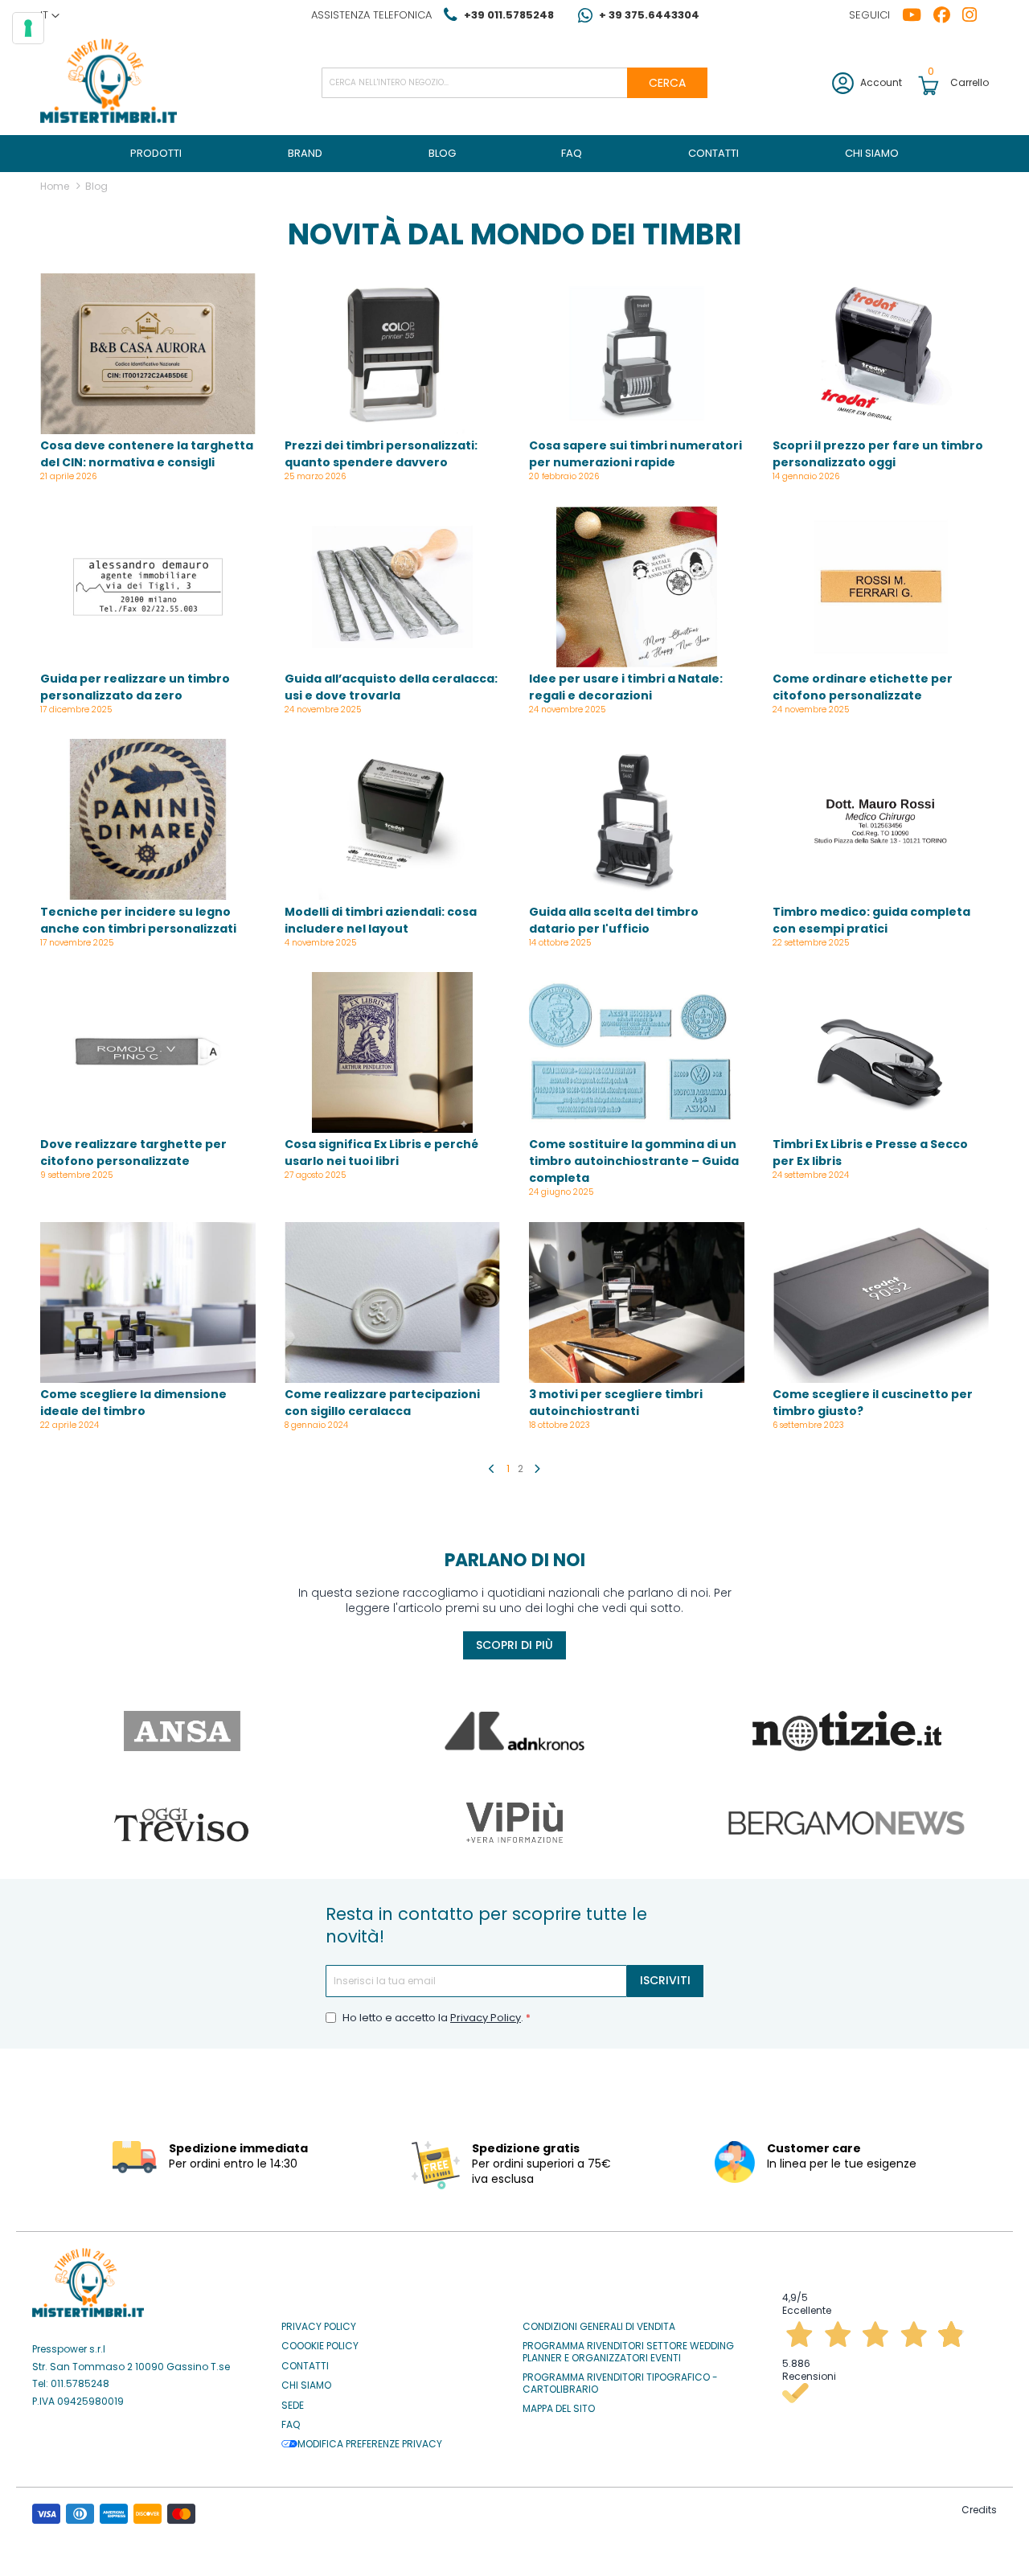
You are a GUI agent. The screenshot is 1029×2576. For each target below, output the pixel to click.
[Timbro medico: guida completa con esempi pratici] (880, 821)
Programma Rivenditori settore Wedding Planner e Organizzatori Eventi (628, 2352)
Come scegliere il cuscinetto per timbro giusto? (873, 1403)
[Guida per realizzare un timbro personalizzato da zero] (148, 589)
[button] (50, 15)
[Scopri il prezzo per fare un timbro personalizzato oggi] (880, 355)
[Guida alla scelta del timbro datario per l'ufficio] (637, 821)
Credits (979, 2510)
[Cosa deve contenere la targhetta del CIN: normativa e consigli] (148, 355)
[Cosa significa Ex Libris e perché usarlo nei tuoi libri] (392, 1054)
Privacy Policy (486, 2018)
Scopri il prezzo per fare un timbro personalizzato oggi (878, 454)
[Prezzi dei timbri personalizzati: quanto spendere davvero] (392, 355)
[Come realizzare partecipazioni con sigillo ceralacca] (392, 1304)
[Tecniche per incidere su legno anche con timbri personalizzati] (148, 821)
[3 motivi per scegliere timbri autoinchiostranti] (637, 1304)
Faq (291, 2425)
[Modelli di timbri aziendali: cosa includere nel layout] (392, 821)
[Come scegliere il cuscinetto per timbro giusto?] (880, 1304)
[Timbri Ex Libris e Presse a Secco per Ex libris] (880, 1054)
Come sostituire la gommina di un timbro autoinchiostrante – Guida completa (634, 1161)
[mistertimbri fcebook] (948, 15)
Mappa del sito (559, 2409)
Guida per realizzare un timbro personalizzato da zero (135, 687)
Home (56, 186)
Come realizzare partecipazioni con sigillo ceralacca (382, 1403)
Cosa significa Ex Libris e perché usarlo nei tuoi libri (381, 1153)
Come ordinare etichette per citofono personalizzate (863, 687)
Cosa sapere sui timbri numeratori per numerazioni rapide (635, 454)
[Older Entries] (537, 1469)
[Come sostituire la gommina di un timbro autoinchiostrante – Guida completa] (637, 1054)
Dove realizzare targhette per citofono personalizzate (133, 1153)
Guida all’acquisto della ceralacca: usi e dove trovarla (391, 687)
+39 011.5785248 (509, 15)
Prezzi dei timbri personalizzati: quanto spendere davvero (381, 454)
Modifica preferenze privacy (370, 2444)
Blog (96, 186)
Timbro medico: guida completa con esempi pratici (871, 920)
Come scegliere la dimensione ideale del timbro (133, 1403)
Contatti (305, 2366)
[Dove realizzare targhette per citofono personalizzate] (148, 1054)
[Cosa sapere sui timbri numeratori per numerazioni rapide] (637, 355)
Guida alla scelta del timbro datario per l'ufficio (614, 920)
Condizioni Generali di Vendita (599, 2327)
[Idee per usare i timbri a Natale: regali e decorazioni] (637, 589)
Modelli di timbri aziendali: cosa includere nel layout (381, 920)
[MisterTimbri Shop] (109, 82)
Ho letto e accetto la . (434, 2018)
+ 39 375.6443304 (649, 15)
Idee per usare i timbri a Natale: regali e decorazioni (626, 687)
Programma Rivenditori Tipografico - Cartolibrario (620, 2383)
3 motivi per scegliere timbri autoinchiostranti (616, 1403)
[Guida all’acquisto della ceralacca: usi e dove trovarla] (392, 589)
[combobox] (514, 83)
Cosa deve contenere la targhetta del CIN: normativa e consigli (147, 454)
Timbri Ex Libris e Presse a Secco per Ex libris (870, 1153)
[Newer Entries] (492, 1469)
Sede (293, 2406)
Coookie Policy (320, 2346)
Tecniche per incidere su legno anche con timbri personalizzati (138, 920)
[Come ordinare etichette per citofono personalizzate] (880, 589)
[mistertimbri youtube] (918, 15)
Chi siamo (306, 2385)
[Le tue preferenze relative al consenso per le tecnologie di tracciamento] (28, 28)
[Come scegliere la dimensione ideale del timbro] (148, 1304)
